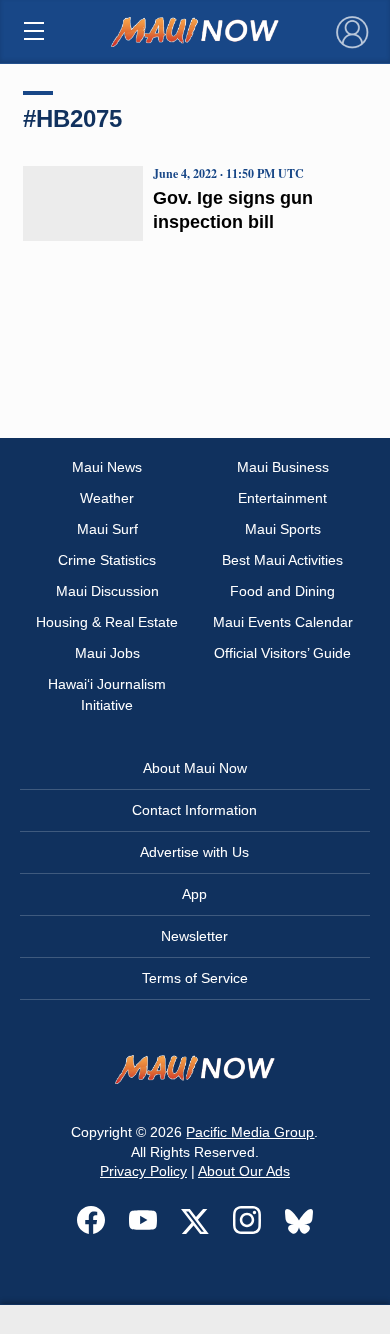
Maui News (107, 467)
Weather (107, 498)
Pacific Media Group (250, 1132)
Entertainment (282, 498)
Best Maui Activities (282, 560)
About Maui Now (195, 768)
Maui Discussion (107, 591)
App (194, 894)
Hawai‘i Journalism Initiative (107, 694)
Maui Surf (107, 529)
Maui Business (283, 467)
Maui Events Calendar (283, 622)
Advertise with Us (194, 852)
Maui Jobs (107, 653)
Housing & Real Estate (107, 622)
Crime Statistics (107, 560)
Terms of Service (195, 978)
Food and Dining (282, 591)
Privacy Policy (143, 1171)
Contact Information (194, 810)
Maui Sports (283, 529)
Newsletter (194, 936)
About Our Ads (244, 1171)
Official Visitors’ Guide (282, 653)
